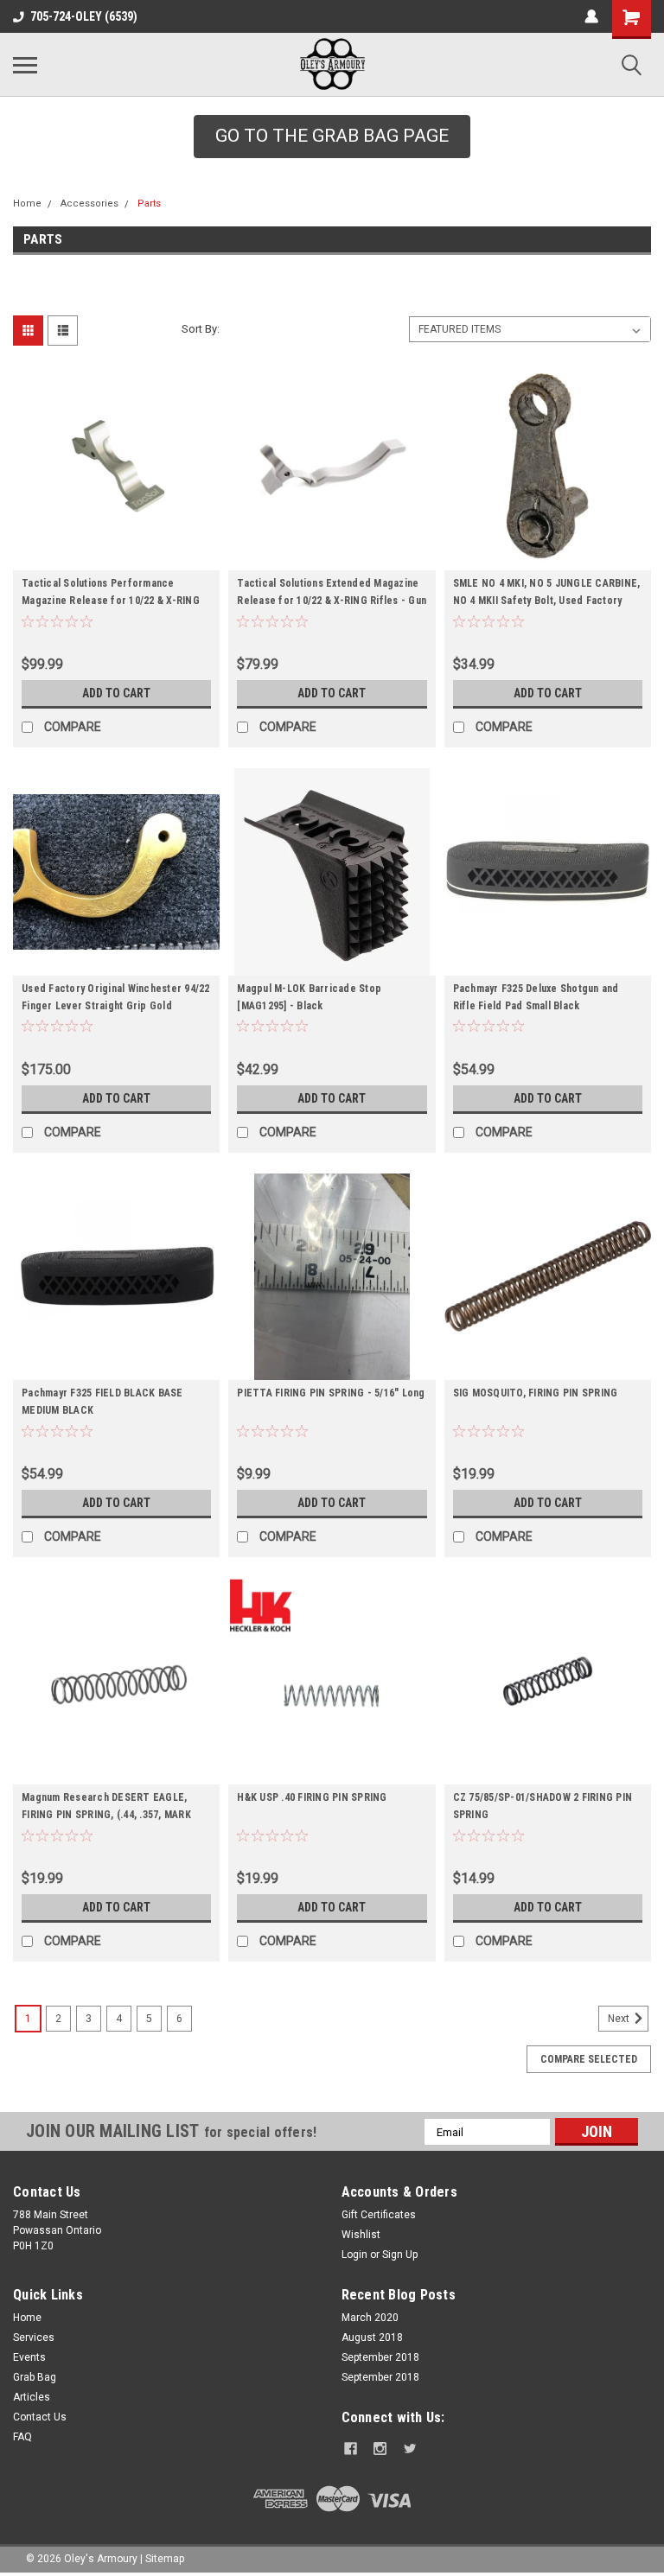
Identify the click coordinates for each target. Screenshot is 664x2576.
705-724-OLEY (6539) (84, 16)
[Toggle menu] (25, 65)
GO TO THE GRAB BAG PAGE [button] (332, 136)
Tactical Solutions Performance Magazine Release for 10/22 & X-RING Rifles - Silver (111, 601)
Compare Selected (589, 2059)
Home (27, 204)
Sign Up (400, 2255)
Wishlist (361, 2235)
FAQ (22, 2437)
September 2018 (380, 2357)
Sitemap (165, 2559)
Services (34, 2337)
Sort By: (201, 329)
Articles (32, 2397)
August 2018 (372, 2337)
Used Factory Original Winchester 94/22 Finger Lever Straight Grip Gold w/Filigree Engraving (116, 1006)
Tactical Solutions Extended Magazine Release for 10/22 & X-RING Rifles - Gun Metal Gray (332, 601)
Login (354, 2255)
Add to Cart (116, 693)
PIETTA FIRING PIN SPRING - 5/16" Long (331, 1393)
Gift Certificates (379, 2215)
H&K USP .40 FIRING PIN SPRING (312, 1797)
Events (29, 2357)
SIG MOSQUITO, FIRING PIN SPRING (536, 1393)
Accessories (89, 204)
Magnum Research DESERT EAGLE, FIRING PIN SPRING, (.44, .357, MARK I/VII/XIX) (106, 1815)
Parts (149, 204)
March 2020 (370, 2318)
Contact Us (40, 2417)
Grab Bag (35, 2377)
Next (620, 2019)
